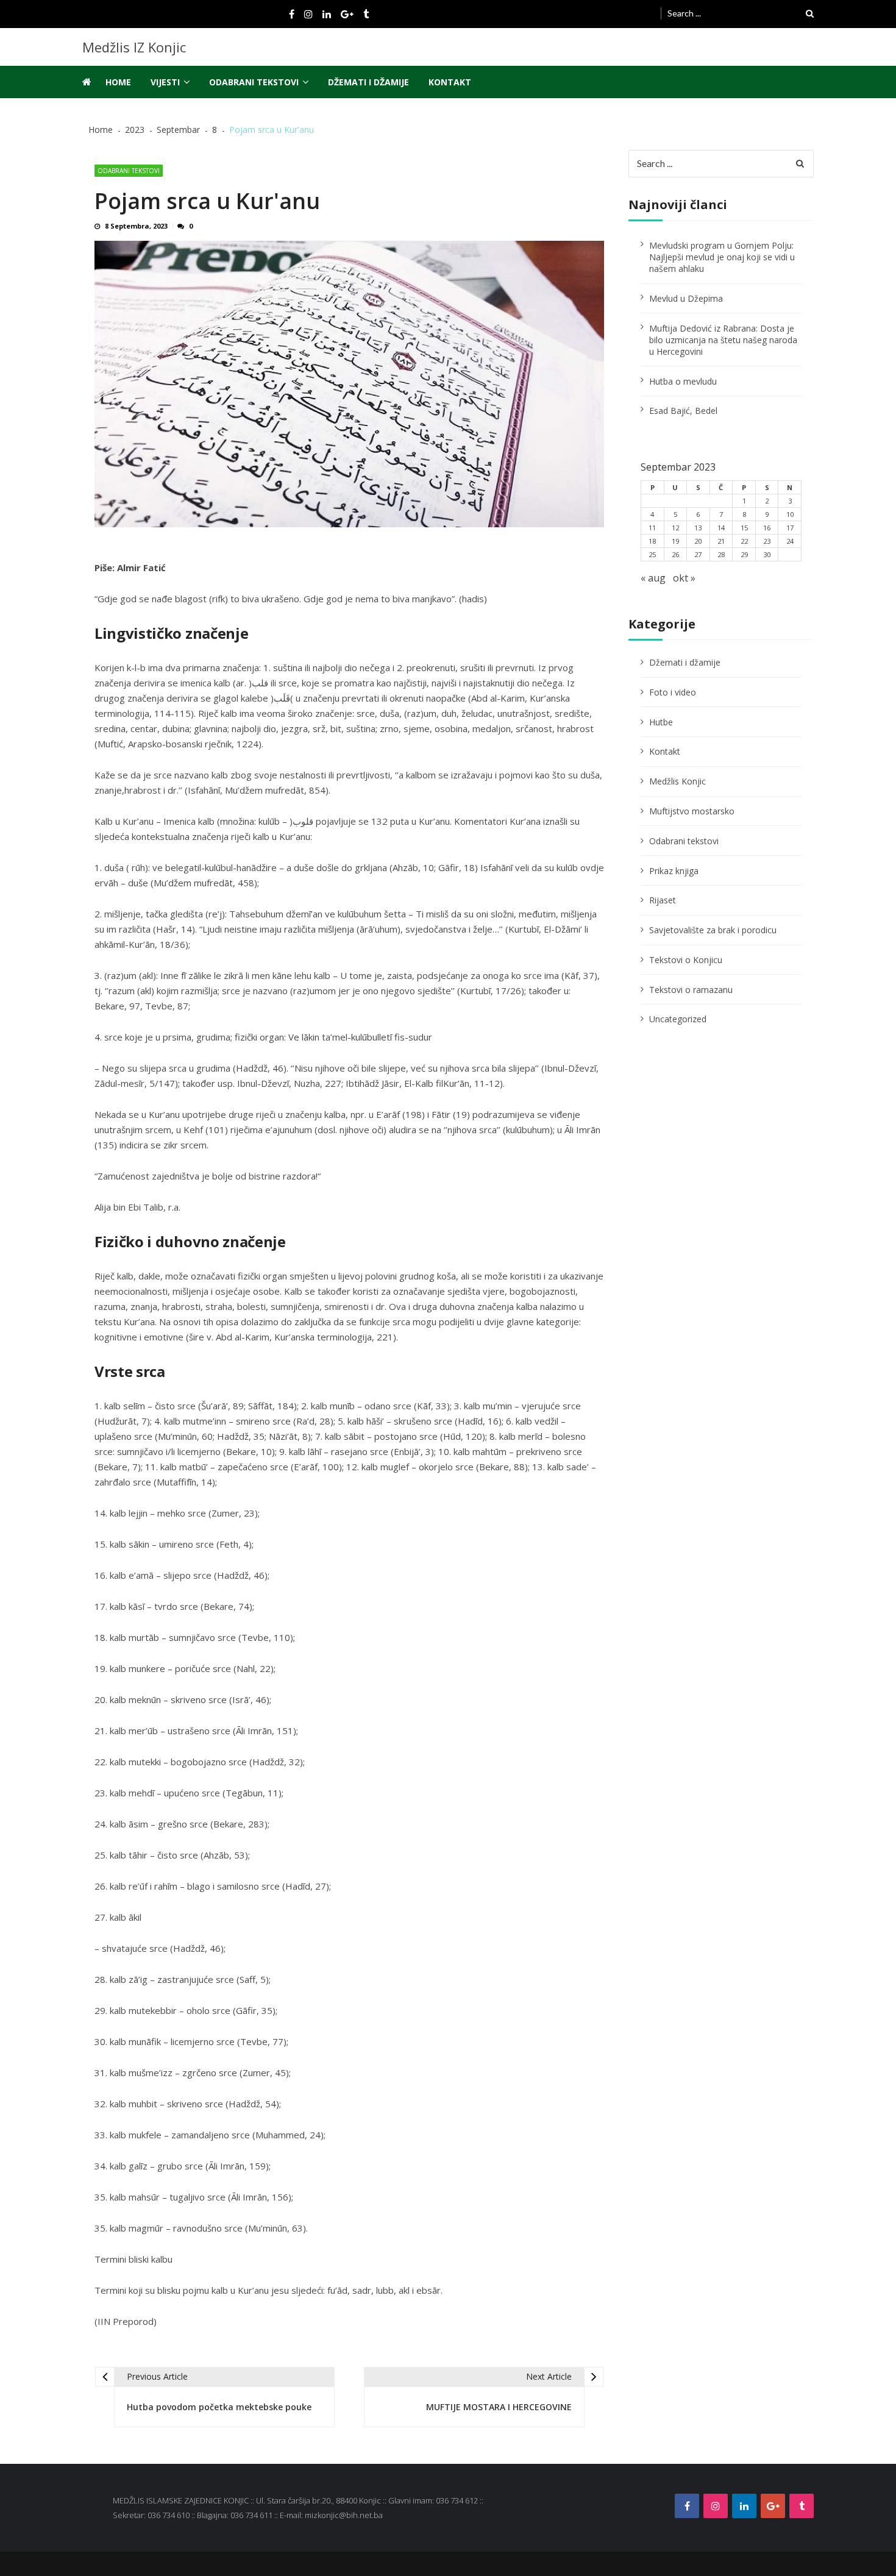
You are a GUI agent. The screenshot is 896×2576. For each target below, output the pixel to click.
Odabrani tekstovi (254, 82)
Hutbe (661, 722)
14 (721, 528)
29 (744, 554)
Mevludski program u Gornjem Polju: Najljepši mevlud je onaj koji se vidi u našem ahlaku (722, 257)
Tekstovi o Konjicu (686, 960)
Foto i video (673, 692)
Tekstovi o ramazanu (691, 990)
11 (652, 528)
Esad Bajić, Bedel (683, 411)
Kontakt (450, 82)
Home (118, 82)
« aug (653, 578)
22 (744, 541)
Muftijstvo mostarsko (692, 811)
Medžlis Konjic (677, 781)
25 (652, 554)
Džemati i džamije (368, 82)
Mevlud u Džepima (686, 298)
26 (675, 554)
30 (767, 554)
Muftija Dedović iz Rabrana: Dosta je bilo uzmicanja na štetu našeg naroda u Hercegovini (723, 340)
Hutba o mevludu (683, 381)
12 (675, 528)
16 (767, 528)
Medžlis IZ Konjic (134, 47)
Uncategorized (678, 1019)
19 (675, 541)
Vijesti (165, 82)
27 (698, 554)
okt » (684, 578)
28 (721, 554)
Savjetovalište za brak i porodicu (713, 930)
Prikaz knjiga (674, 871)
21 (721, 541)
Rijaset (663, 900)
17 (790, 528)
